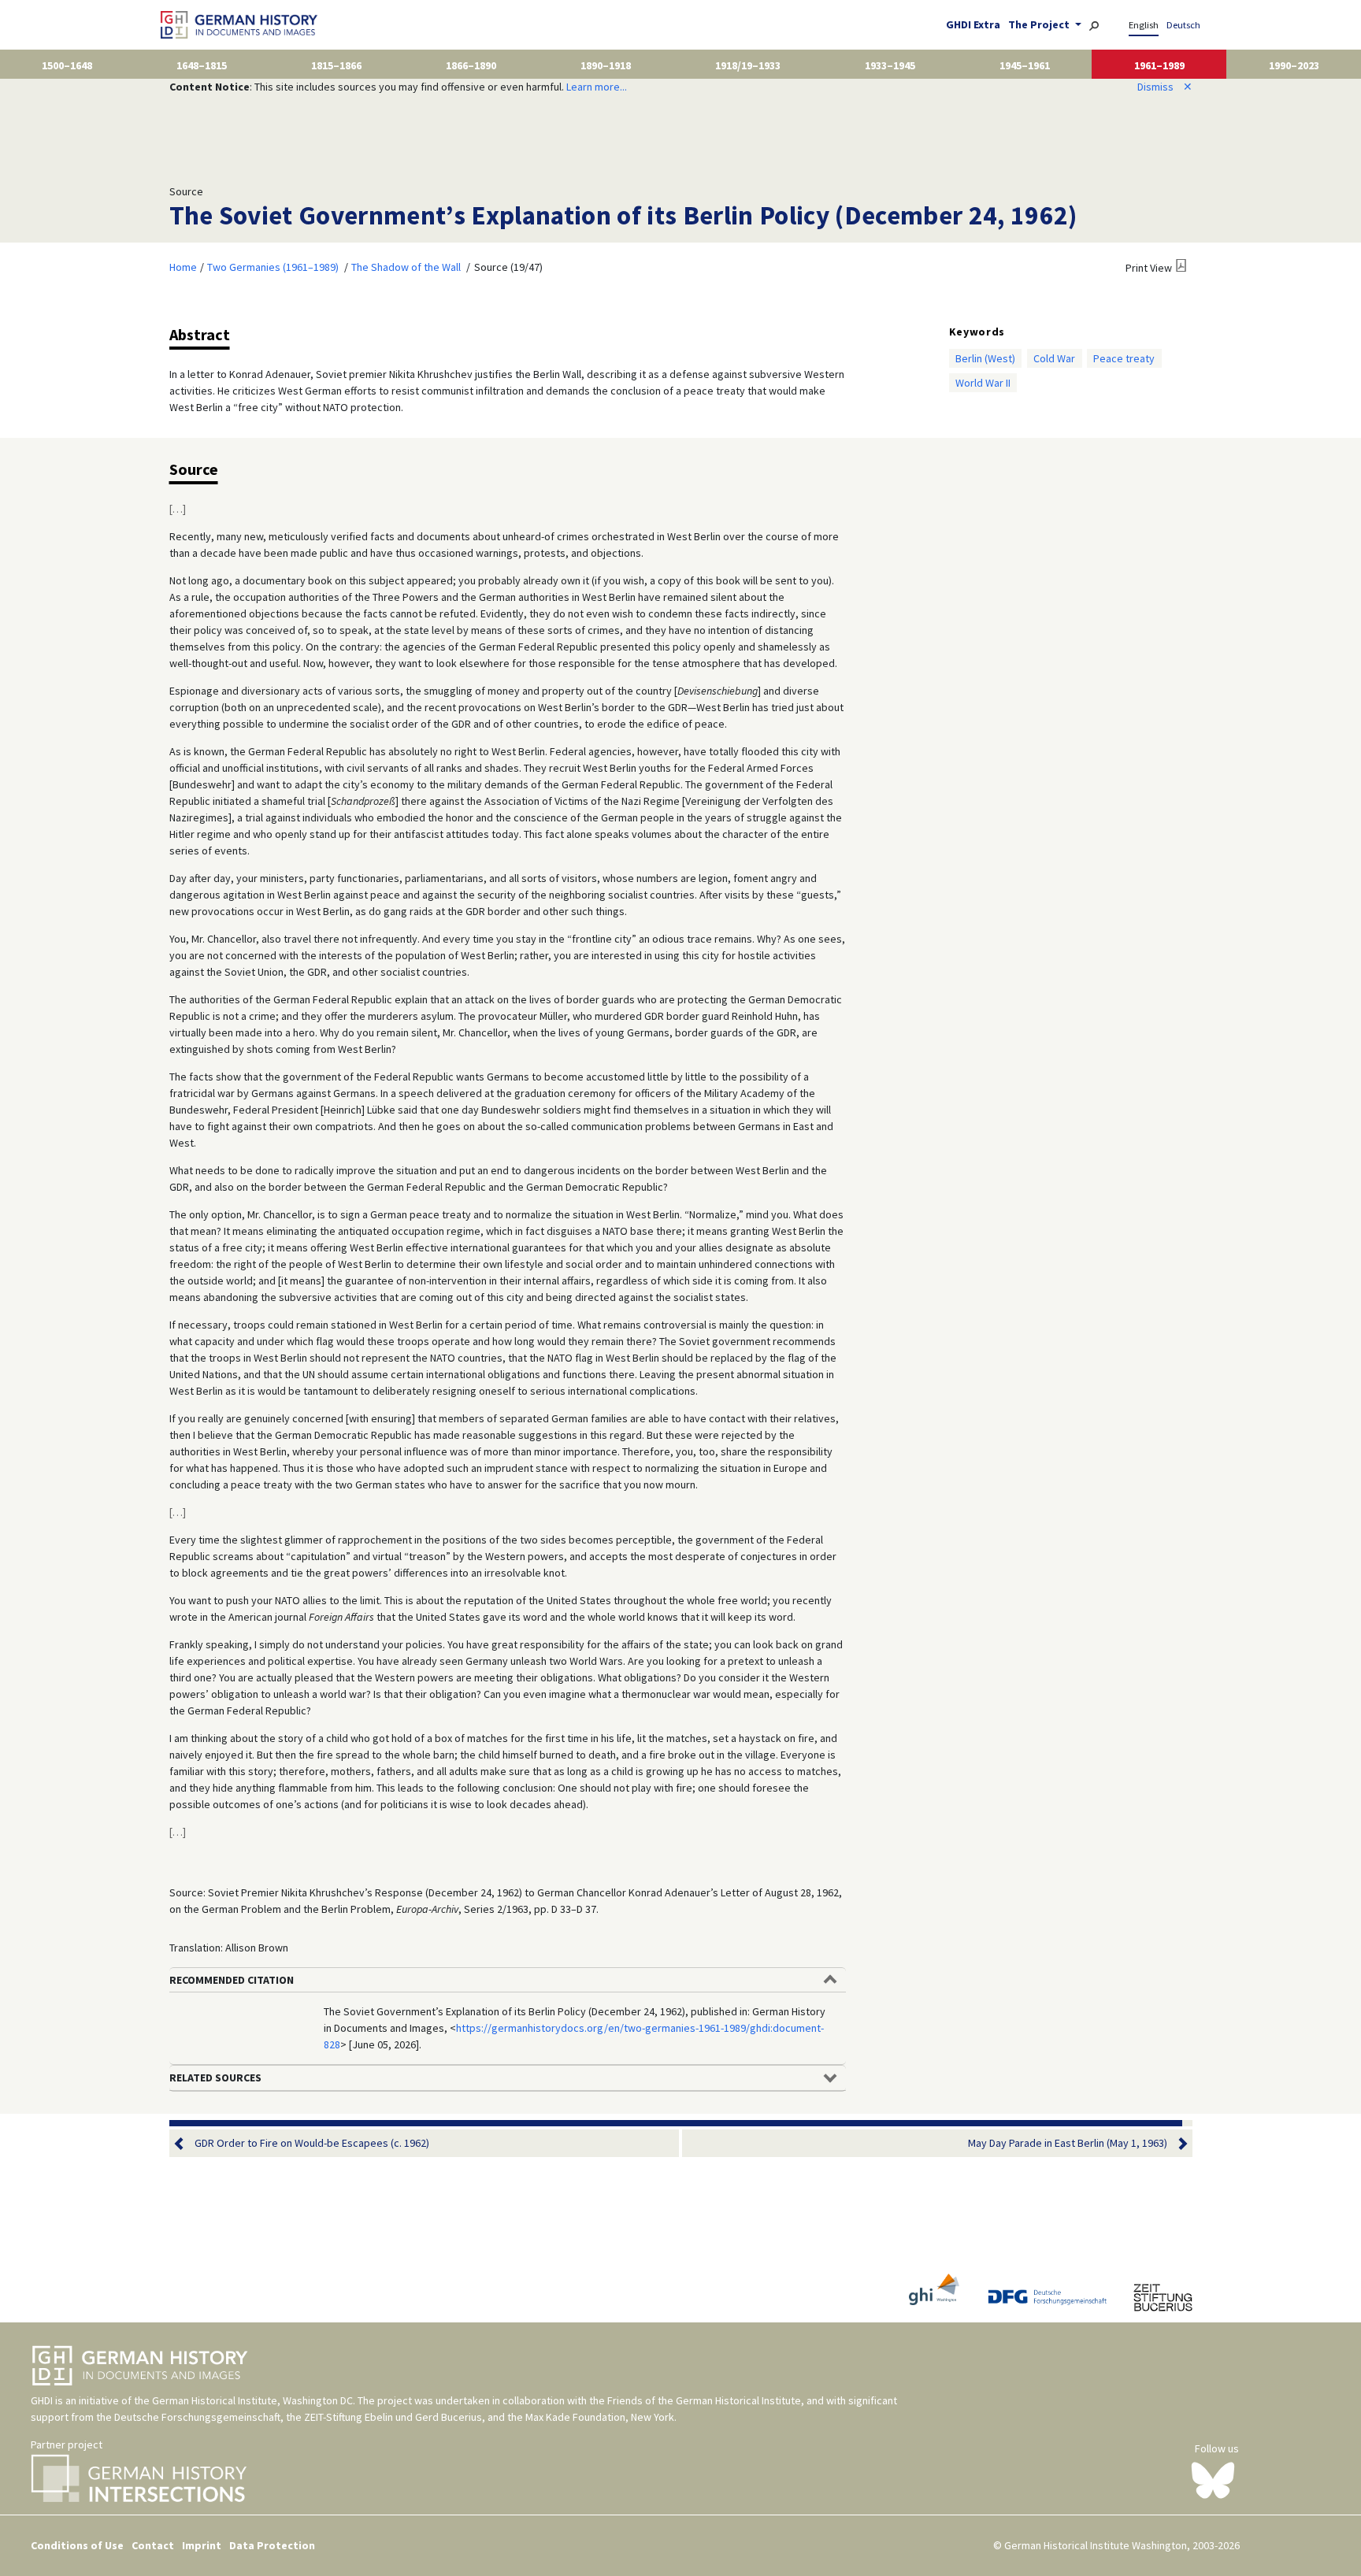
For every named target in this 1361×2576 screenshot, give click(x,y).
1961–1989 (1159, 65)
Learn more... (597, 87)
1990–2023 (1294, 65)
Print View (1149, 268)
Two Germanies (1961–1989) (273, 267)
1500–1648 (67, 65)
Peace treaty (1124, 358)
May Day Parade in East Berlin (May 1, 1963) (1068, 2143)
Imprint (202, 2545)
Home (183, 267)
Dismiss (1165, 87)
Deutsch (1183, 25)
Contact (153, 2545)
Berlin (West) (985, 358)
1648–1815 (202, 65)
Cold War (1054, 358)
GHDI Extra (973, 24)
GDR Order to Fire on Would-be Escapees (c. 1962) (312, 2143)
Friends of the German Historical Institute (704, 2400)
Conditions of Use (77, 2545)
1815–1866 (336, 65)
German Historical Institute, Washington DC (252, 2400)
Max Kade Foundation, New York (600, 2417)
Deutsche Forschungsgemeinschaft (197, 2417)
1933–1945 (890, 65)
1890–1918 (606, 65)
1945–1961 (1025, 65)
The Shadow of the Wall (406, 267)
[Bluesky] (1213, 2479)
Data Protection (272, 2545)
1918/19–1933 (748, 65)
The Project (1040, 24)
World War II (983, 383)
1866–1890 (471, 65)
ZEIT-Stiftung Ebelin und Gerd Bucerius (393, 2417)
